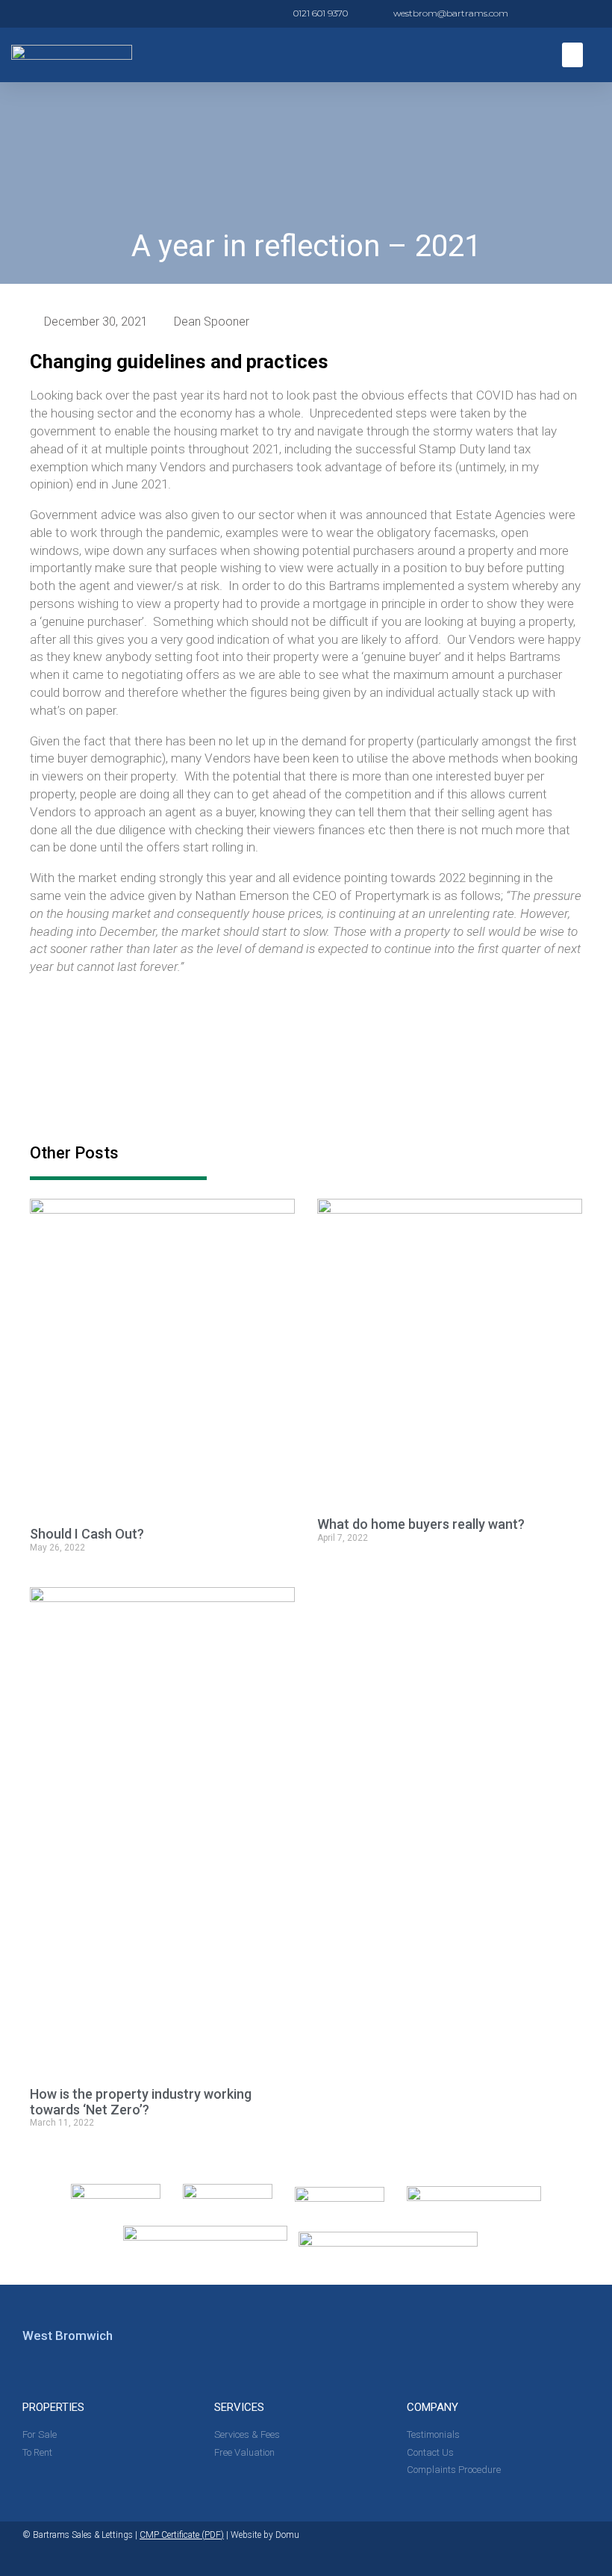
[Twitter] (555, 2549)
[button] (572, 55)
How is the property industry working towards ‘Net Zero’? (141, 2102)
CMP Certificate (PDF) (182, 2535)
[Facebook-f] (584, 2549)
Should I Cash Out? (87, 1534)
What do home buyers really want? (421, 1524)
